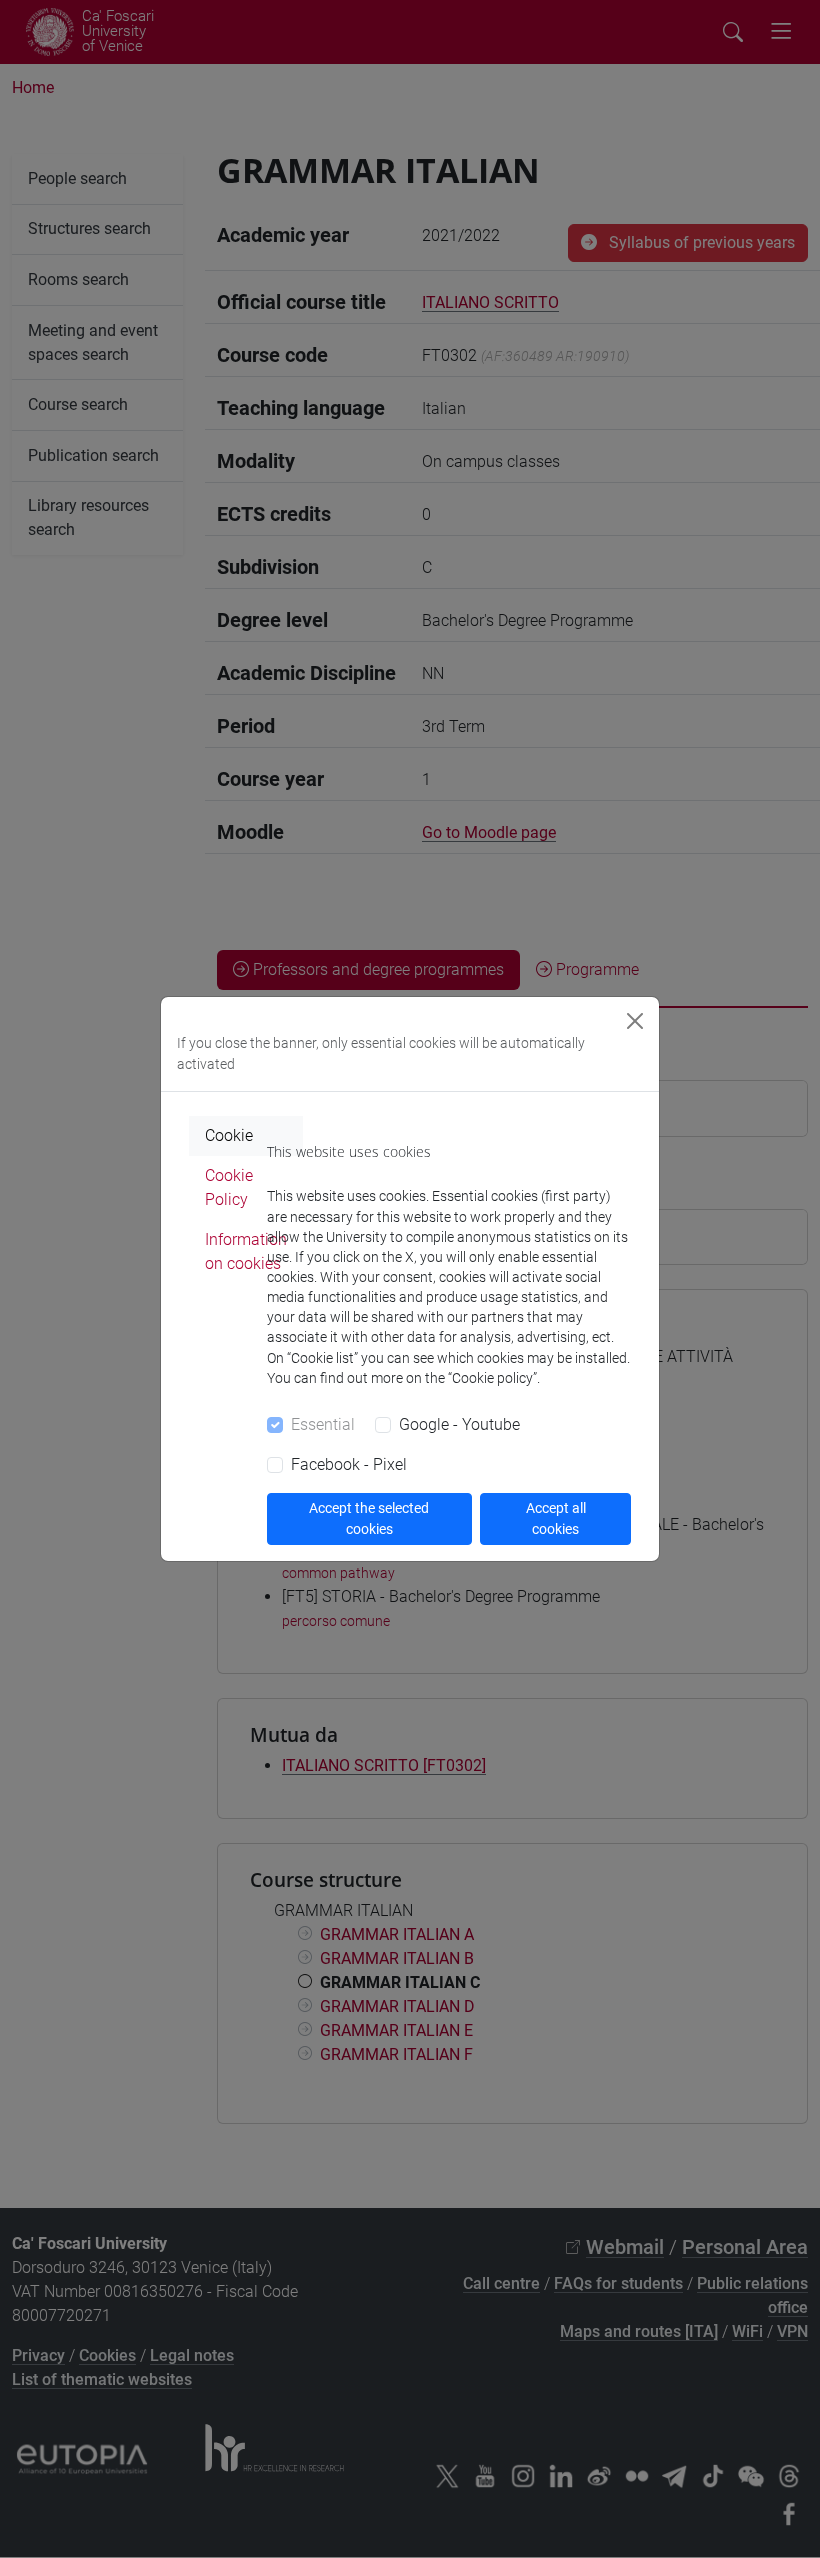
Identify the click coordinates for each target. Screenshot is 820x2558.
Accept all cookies (556, 1518)
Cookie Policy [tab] (229, 1187)
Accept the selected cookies (369, 1518)
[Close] (635, 1021)
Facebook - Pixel (349, 1464)
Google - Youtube (459, 1424)
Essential (323, 1424)
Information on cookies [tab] (246, 1251)
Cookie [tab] (229, 1135)
